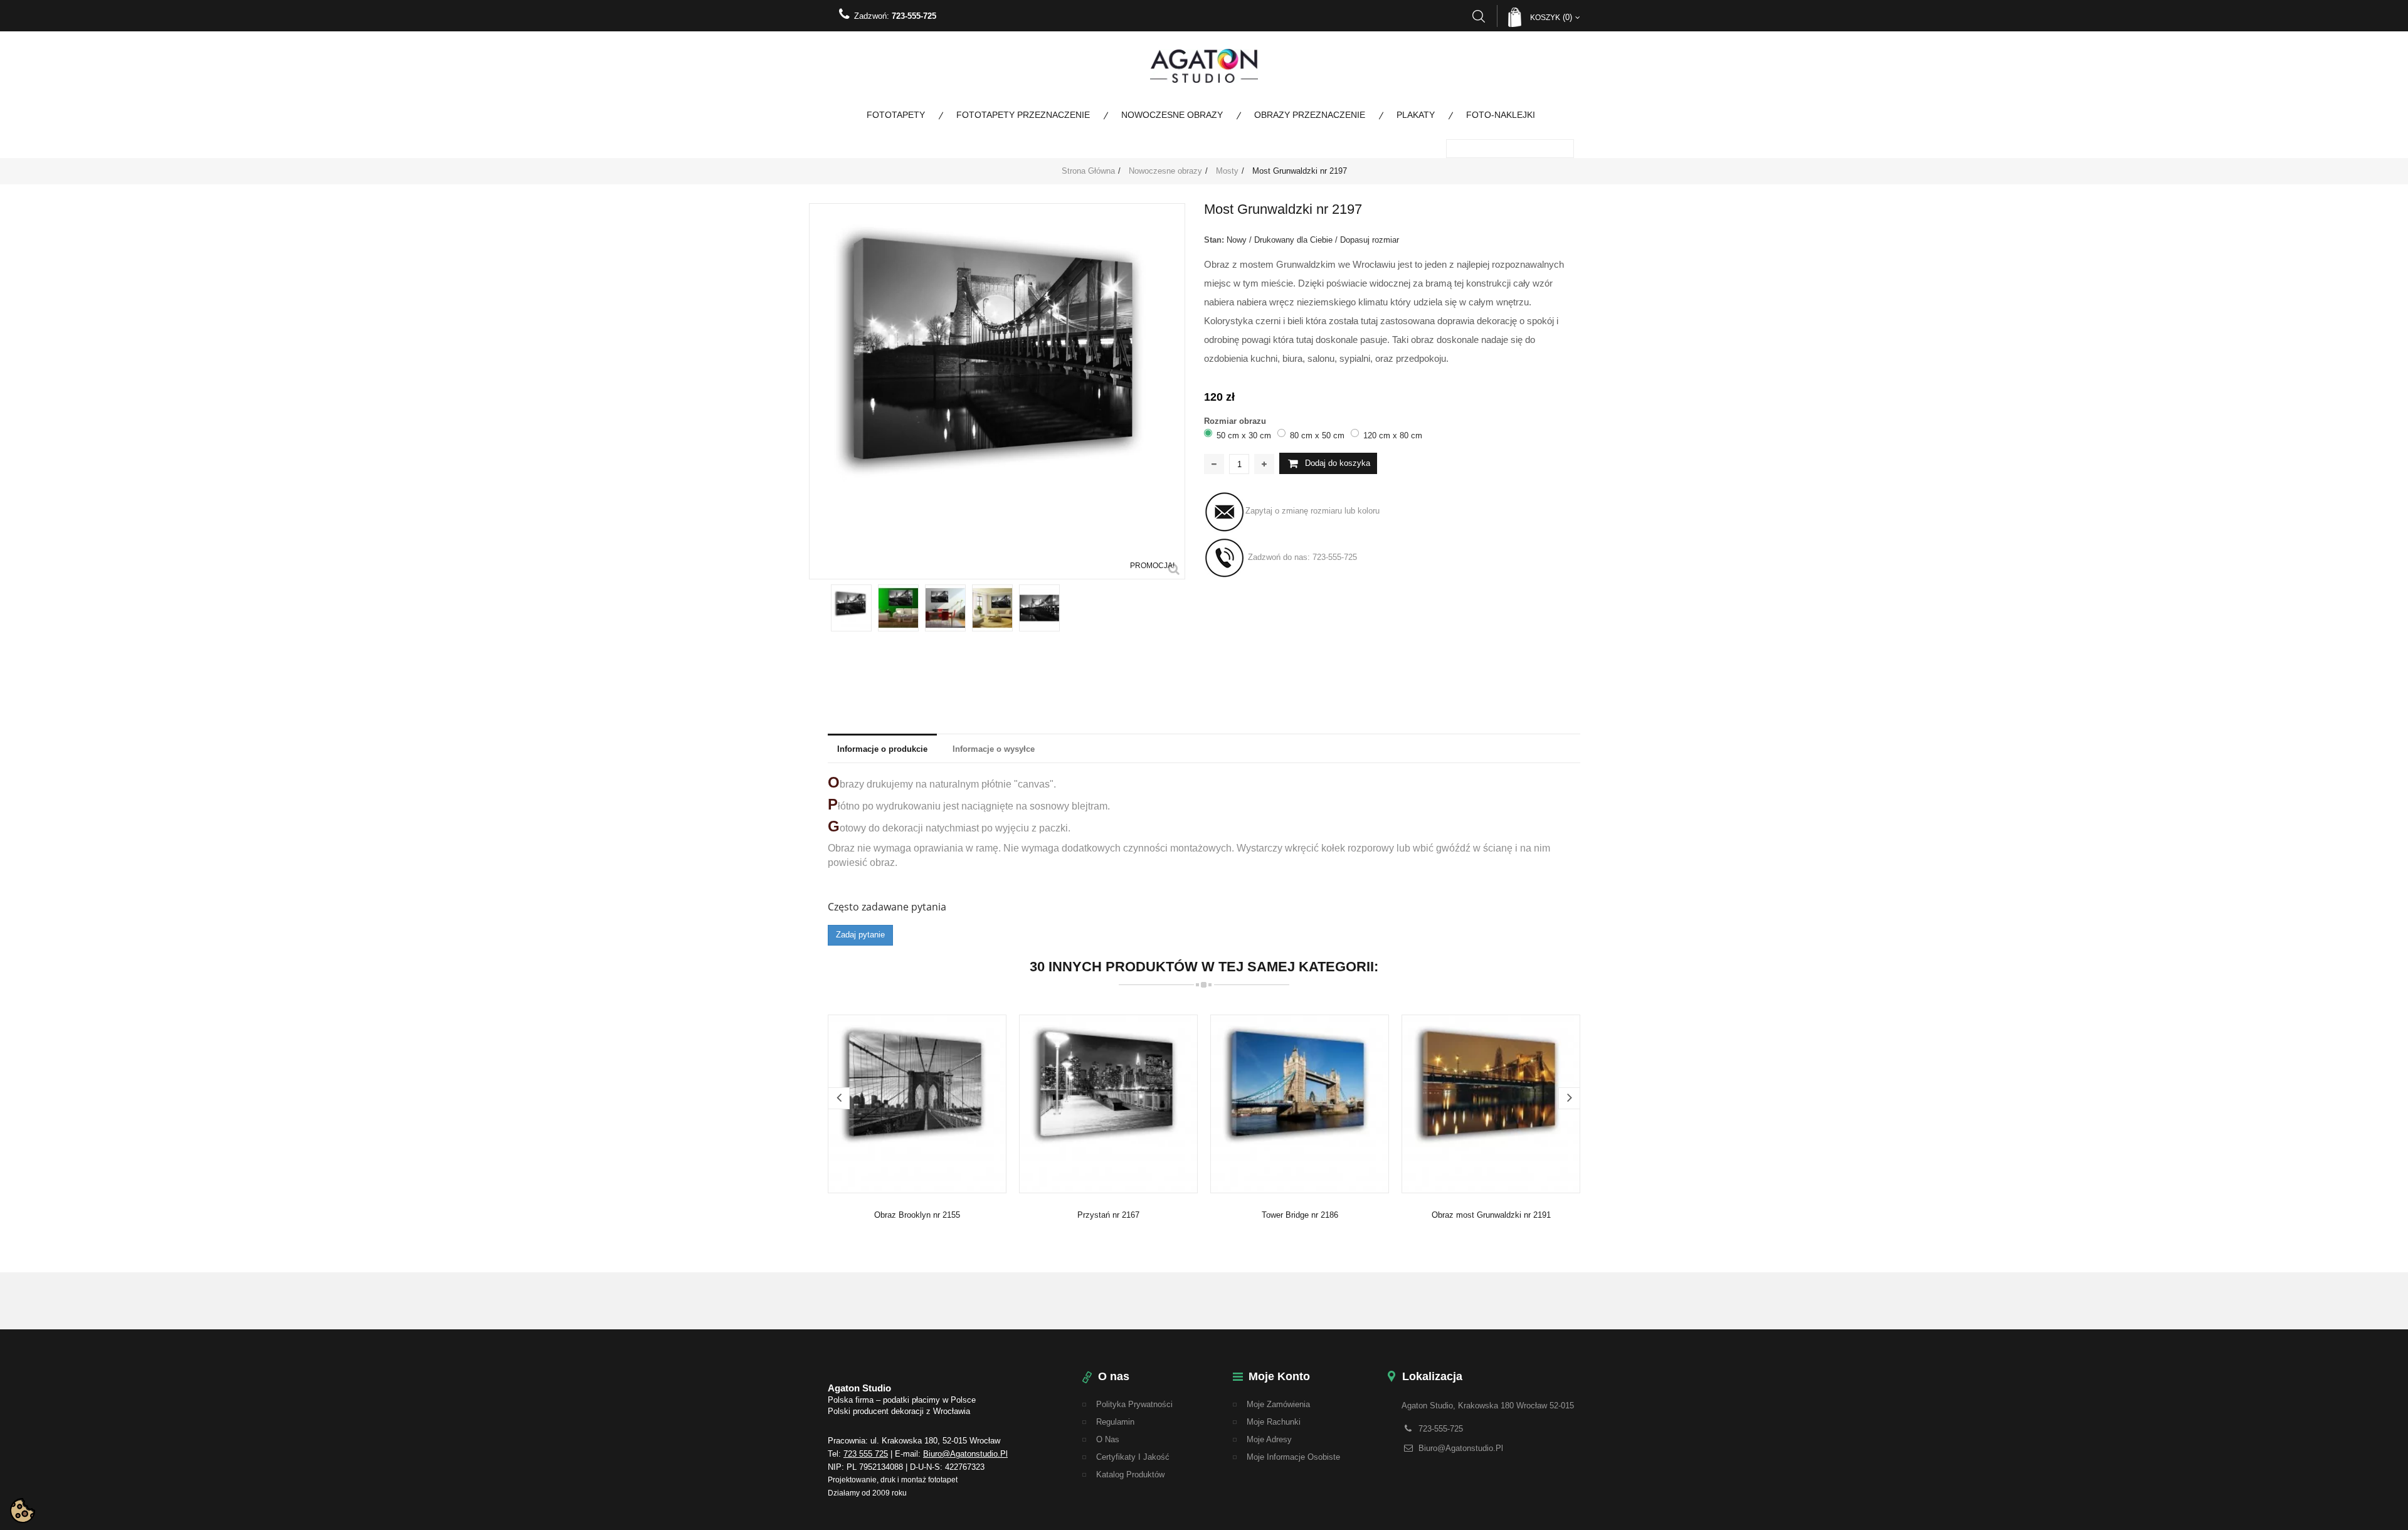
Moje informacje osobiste (1293, 1457)
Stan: (1214, 240)
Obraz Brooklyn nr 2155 (917, 1215)
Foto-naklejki (1501, 115)
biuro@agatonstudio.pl (965, 1454)
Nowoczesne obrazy (1172, 115)
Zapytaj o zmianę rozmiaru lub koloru (1312, 511)
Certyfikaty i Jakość (1133, 1457)
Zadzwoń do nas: (1301, 558)
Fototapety (896, 115)
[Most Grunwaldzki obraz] (898, 608)
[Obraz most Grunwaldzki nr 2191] (1491, 1103)
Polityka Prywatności (1134, 1404)
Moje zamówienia (1278, 1404)
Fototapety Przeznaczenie (1023, 115)
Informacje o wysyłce (994, 749)
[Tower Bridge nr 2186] (1300, 1103)
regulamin (1115, 1422)
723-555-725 (914, 16)
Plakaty (1416, 115)
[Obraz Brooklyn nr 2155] (917, 1103)
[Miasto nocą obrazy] (945, 608)
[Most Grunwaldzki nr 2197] (851, 608)
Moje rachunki (1274, 1422)
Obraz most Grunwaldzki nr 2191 (1491, 1215)
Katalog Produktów (1130, 1475)
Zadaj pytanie (860, 935)
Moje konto (1279, 1376)
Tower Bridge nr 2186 (1300, 1215)
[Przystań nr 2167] (1108, 1103)
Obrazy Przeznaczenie (1310, 115)
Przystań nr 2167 (1108, 1215)
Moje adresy (1269, 1439)
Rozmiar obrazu (1236, 421)
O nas (1108, 1439)
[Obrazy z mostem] (992, 608)
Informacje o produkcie (882, 749)
